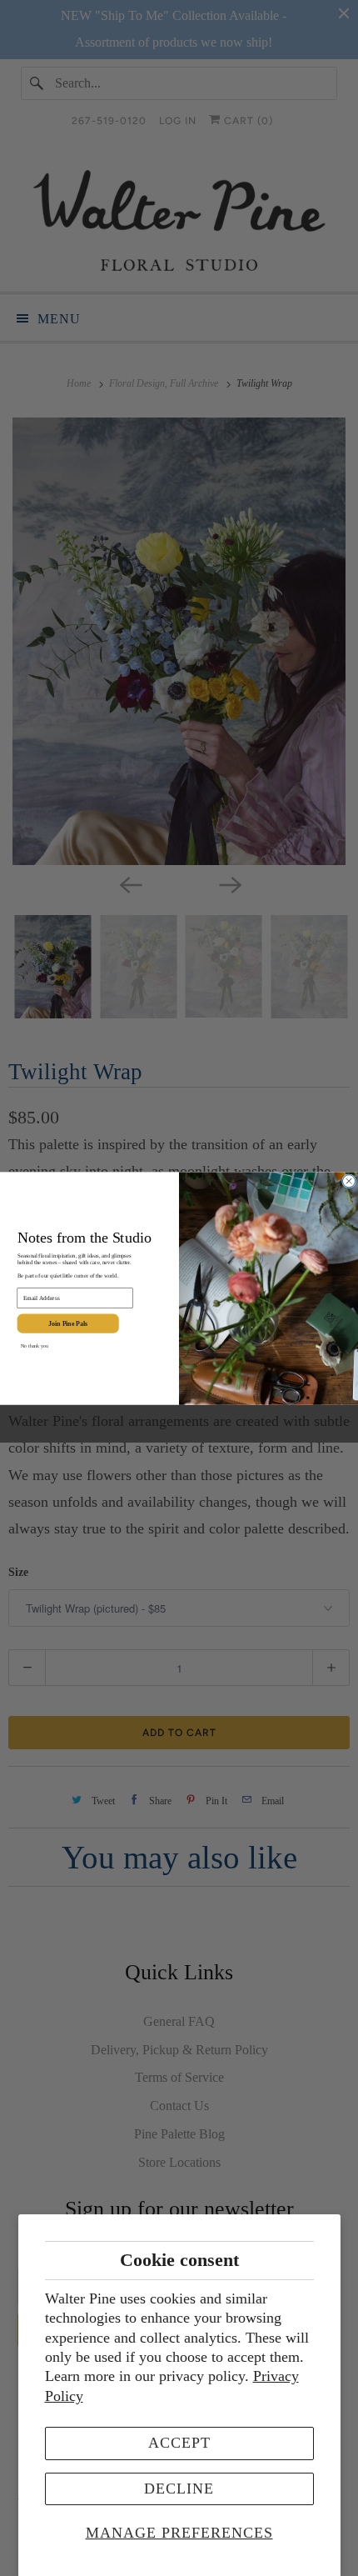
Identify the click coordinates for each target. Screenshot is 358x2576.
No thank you (35, 1345)
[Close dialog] (349, 1180)
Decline (179, 2488)
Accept (179, 2443)
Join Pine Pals (68, 1323)
